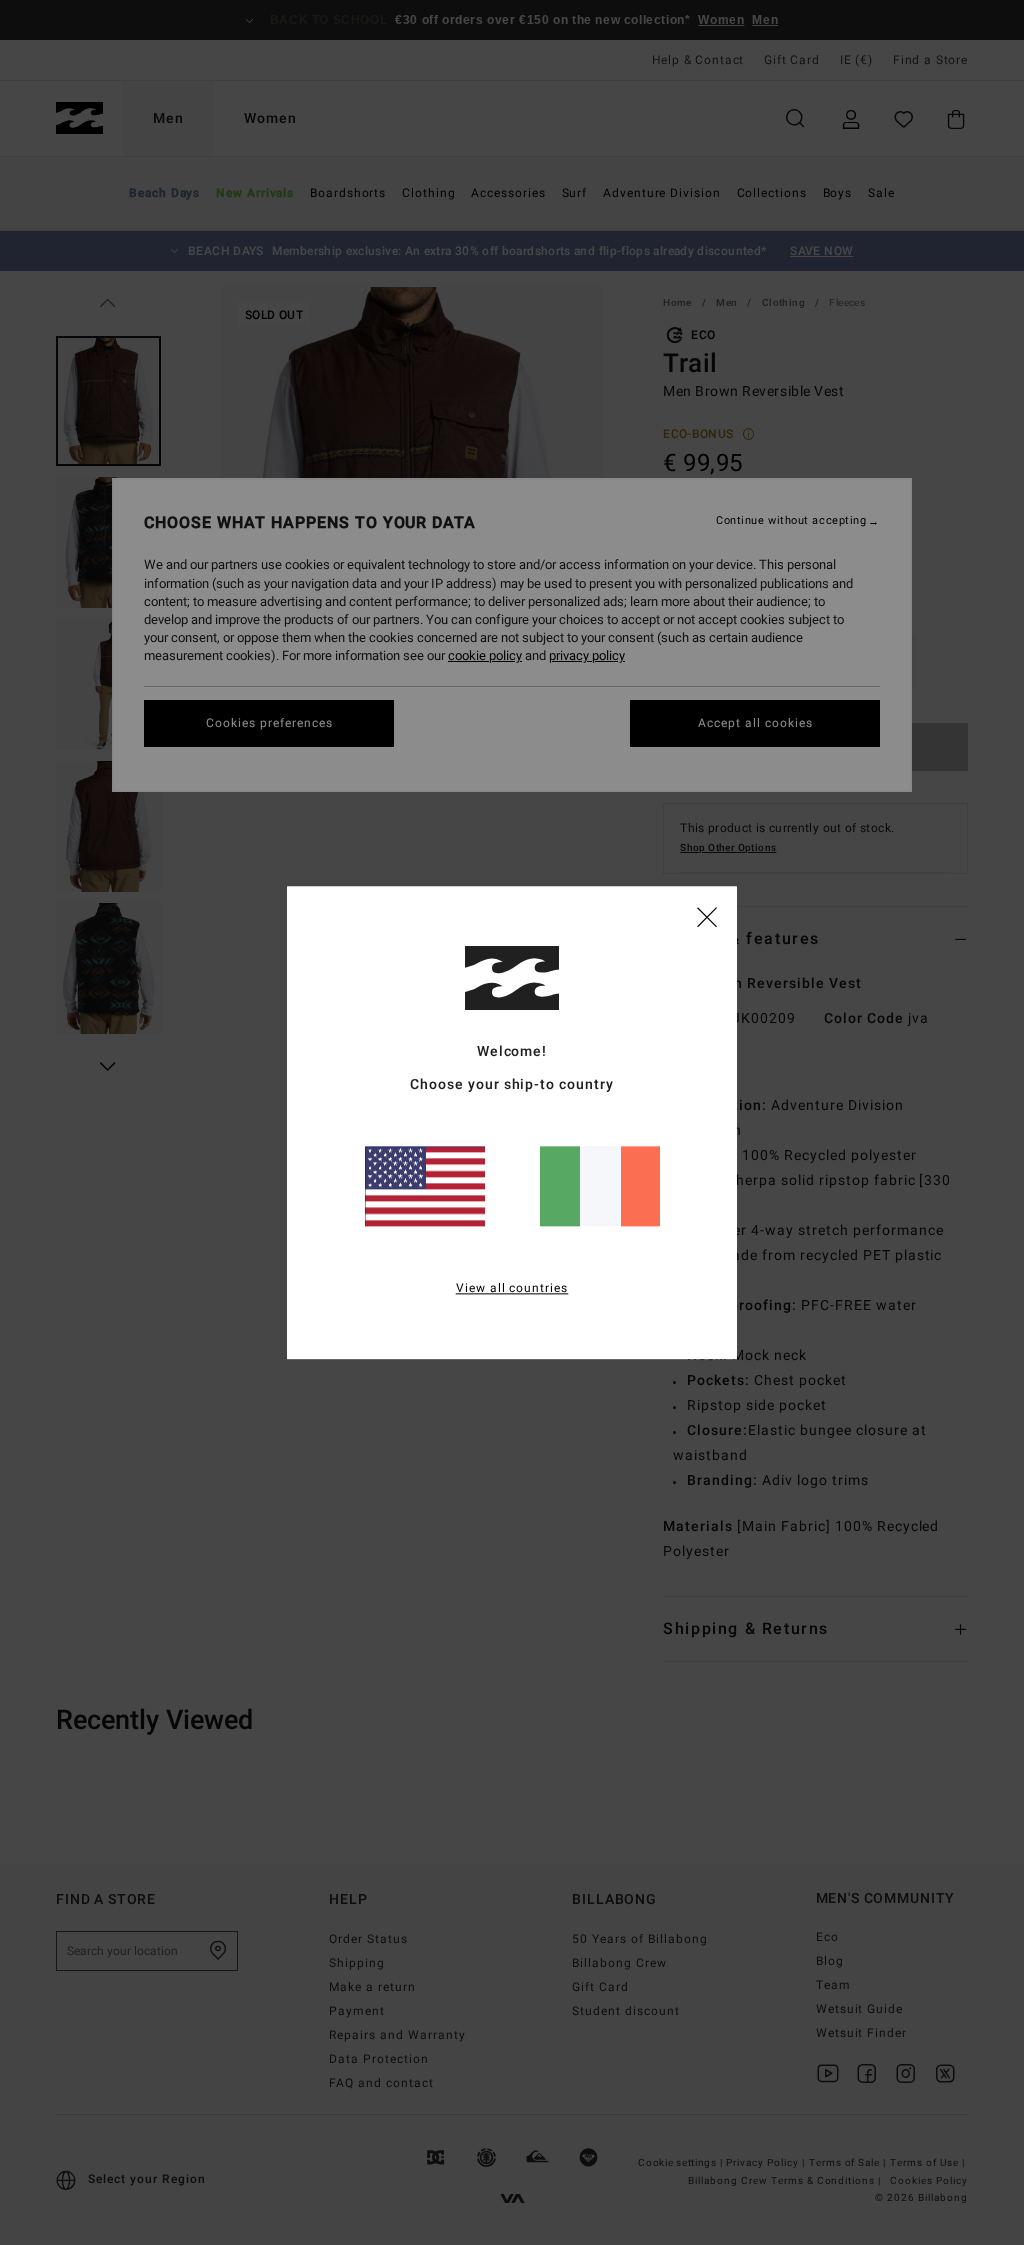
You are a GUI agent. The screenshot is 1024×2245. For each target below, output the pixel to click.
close (707, 916)
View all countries (512, 1288)
